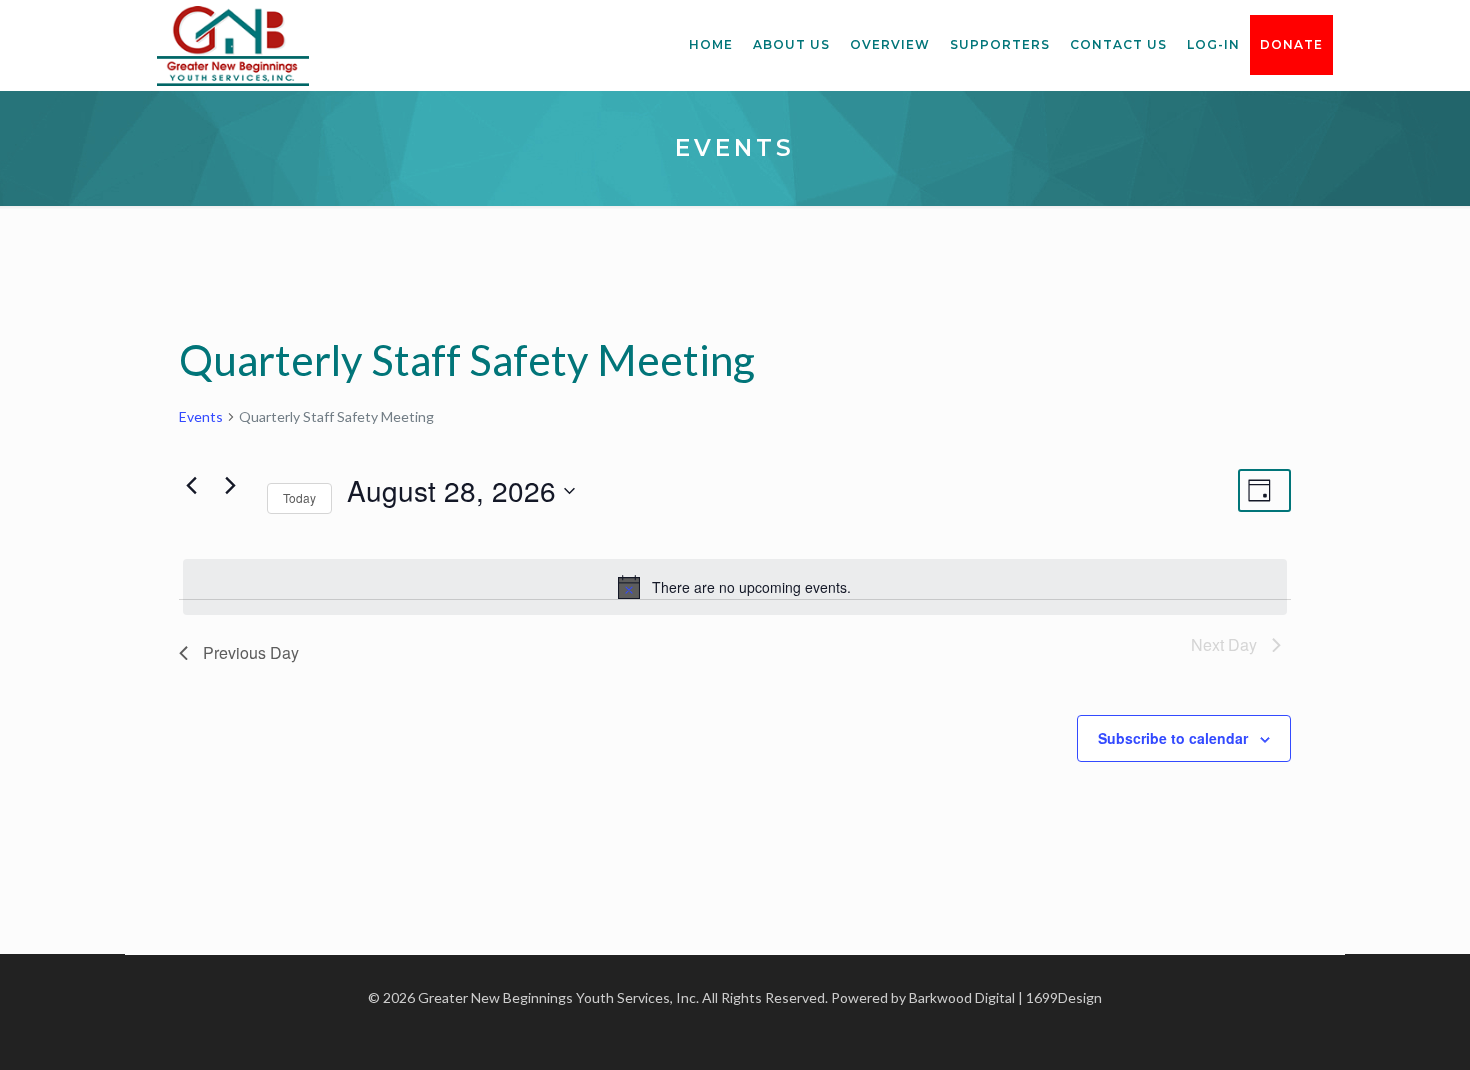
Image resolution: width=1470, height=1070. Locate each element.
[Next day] (230, 486)
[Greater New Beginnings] (233, 45)
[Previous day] (191, 486)
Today (299, 497)
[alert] (735, 587)
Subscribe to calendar (1173, 738)
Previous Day (251, 652)
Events (201, 416)
